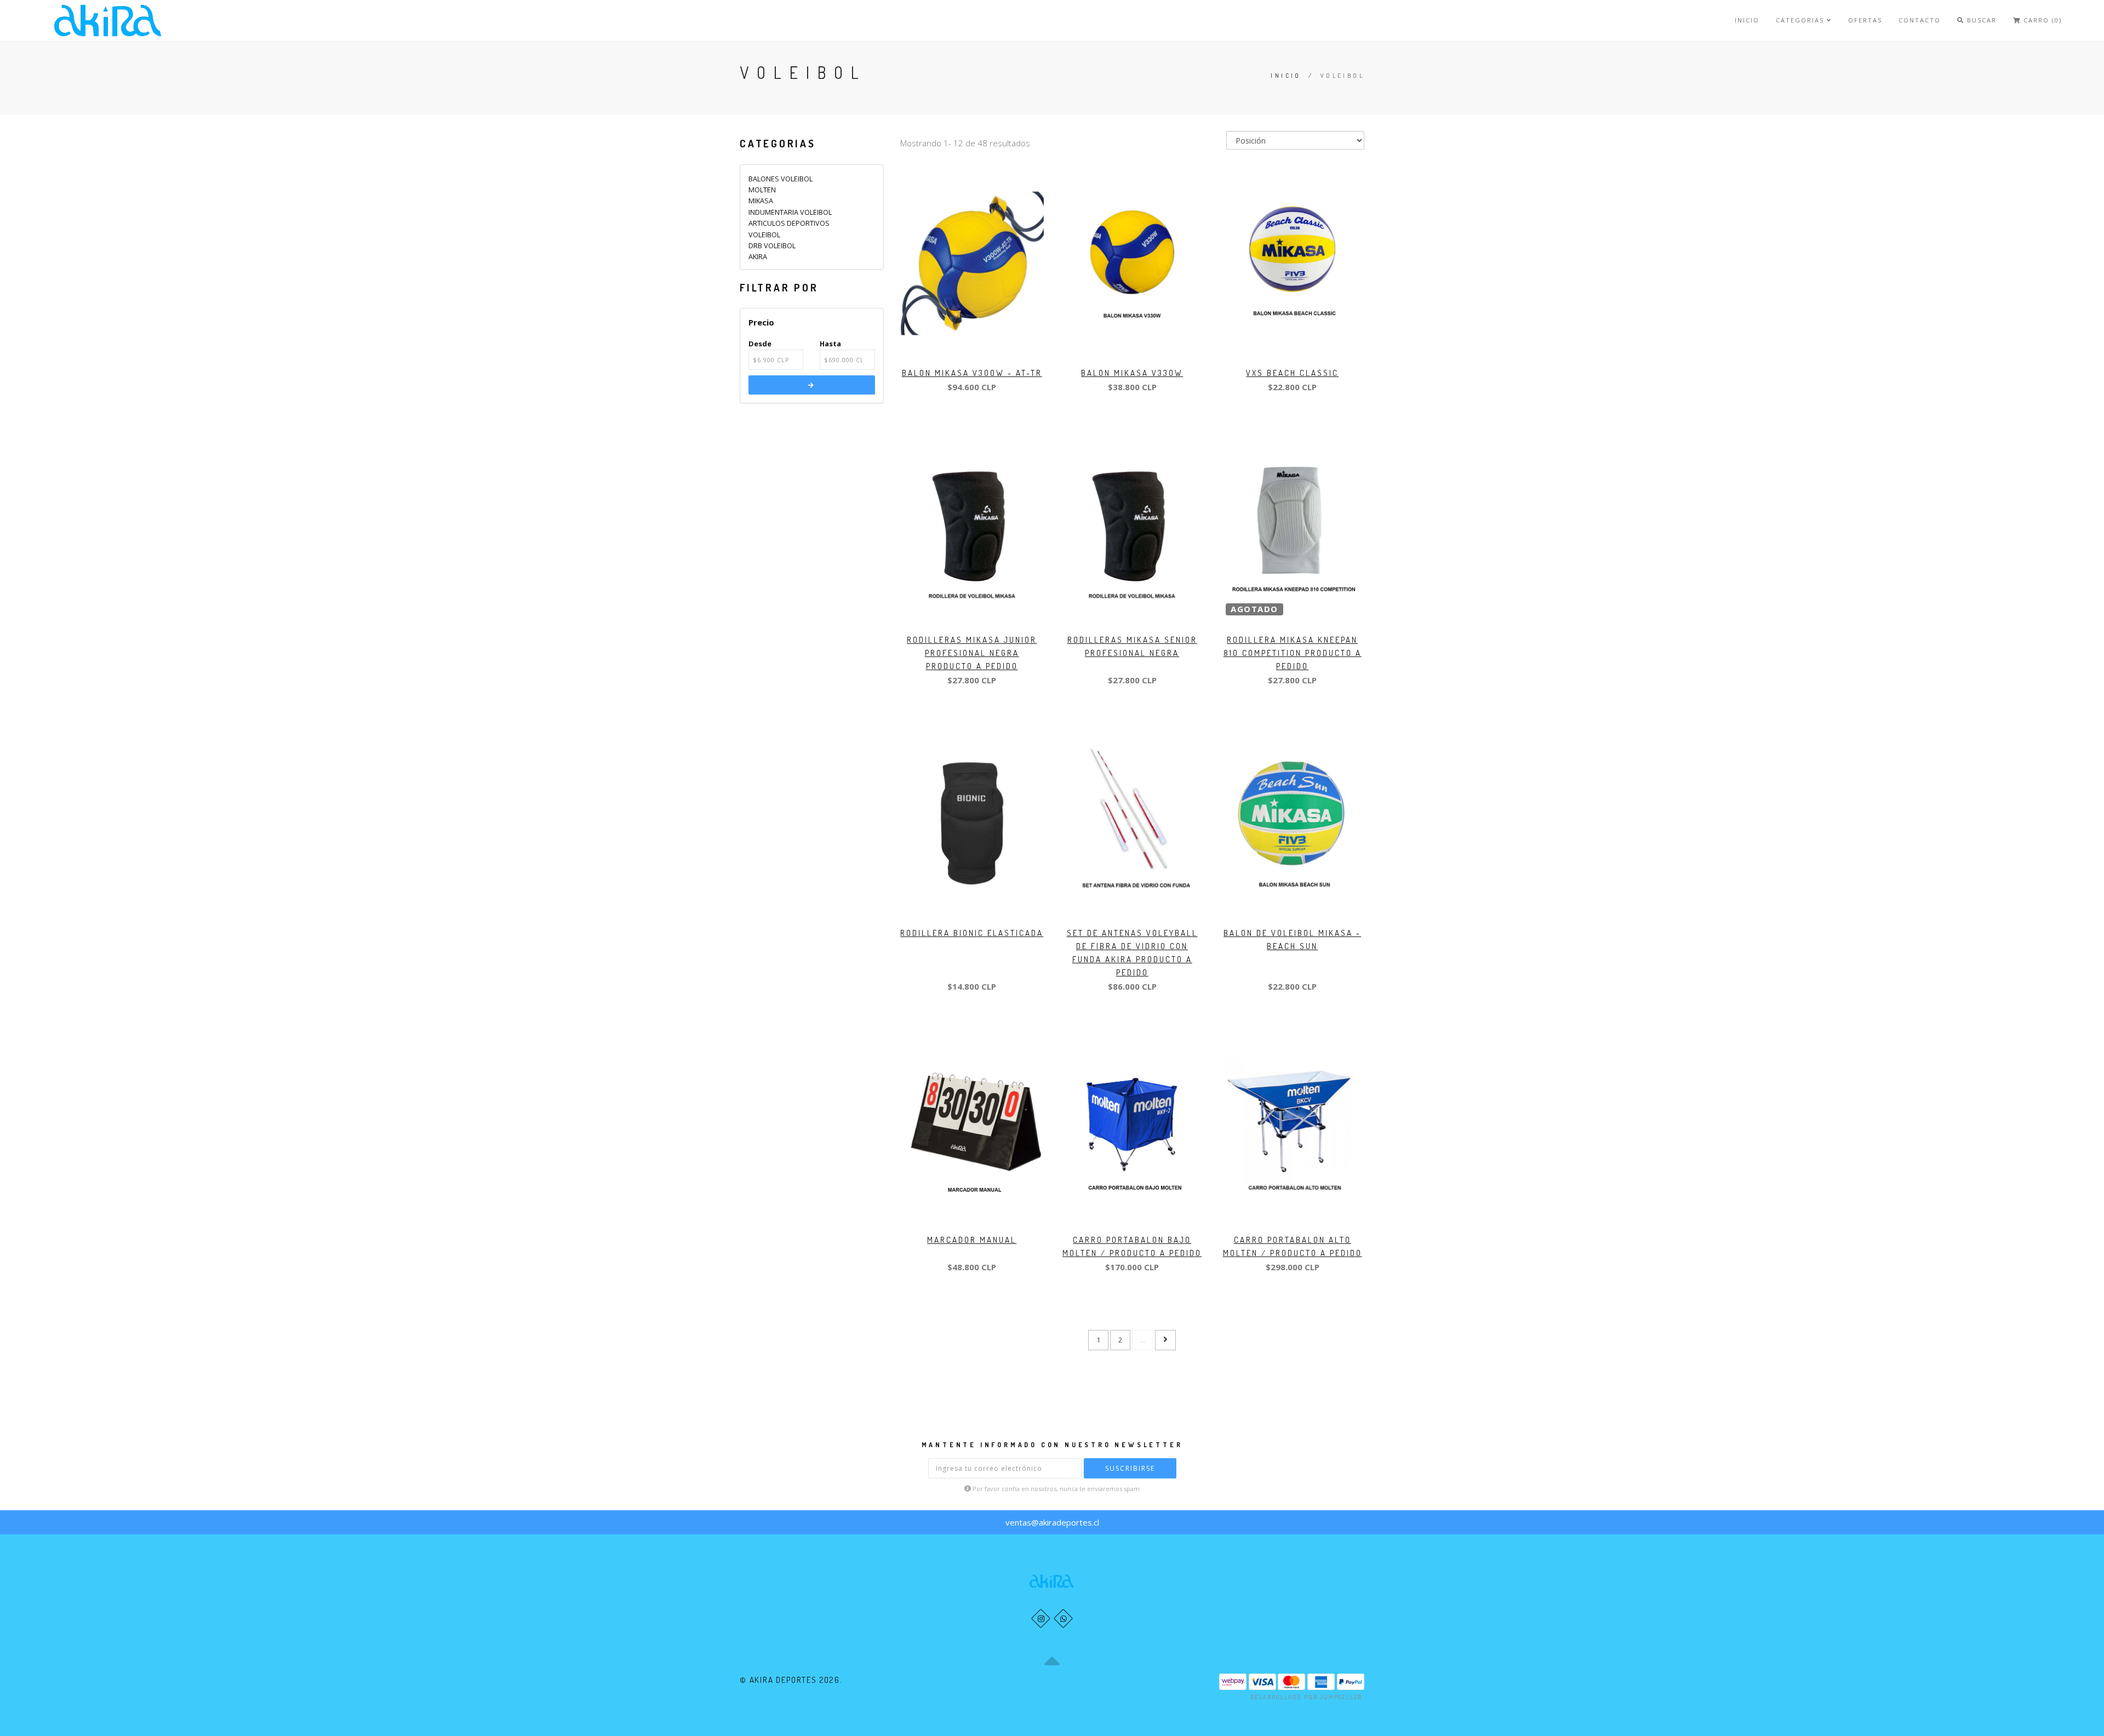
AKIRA (758, 256)
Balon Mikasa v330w (1132, 373)
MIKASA (761, 201)
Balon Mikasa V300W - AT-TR (972, 373)
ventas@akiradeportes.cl (1052, 1522)
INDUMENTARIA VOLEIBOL (790, 212)
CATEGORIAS (1801, 20)
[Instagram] (1041, 1618)
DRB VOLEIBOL (772, 245)
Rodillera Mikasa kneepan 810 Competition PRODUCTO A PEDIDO (1293, 653)
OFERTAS (1865, 20)
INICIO (1747, 20)
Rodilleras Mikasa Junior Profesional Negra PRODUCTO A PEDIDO (972, 653)
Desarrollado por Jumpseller (1307, 1697)
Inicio (1286, 76)
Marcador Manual (972, 1240)
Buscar (1980, 20)
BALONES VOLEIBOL (781, 179)
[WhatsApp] (1063, 1618)
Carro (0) (2041, 20)
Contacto (1920, 20)
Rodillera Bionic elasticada (972, 933)
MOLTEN (762, 190)
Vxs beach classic (1292, 373)
